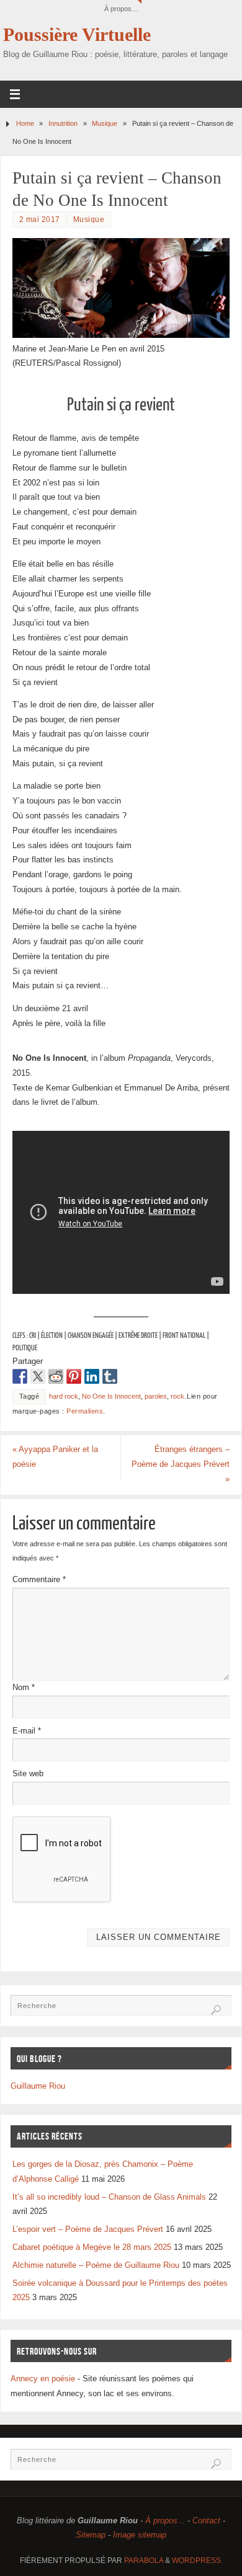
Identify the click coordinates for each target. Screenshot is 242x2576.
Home (25, 123)
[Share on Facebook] (20, 1376)
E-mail (27, 1731)
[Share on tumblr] (110, 1376)
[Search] (216, 2010)
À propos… (121, 9)
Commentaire (39, 1580)
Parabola (144, 2561)
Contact (206, 2521)
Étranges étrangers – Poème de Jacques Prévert (181, 1464)
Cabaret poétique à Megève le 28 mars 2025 (92, 2247)
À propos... (165, 2521)
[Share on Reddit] (56, 1376)
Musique (105, 123)
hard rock (64, 1396)
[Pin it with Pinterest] (74, 1376)
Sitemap (91, 2535)
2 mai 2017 (40, 219)
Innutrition (63, 123)
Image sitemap (140, 2535)
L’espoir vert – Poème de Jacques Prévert (88, 2229)
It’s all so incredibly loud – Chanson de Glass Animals (109, 2197)
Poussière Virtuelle (77, 35)
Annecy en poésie (43, 2379)
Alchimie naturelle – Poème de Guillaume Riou (96, 2265)
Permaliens (85, 1411)
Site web (28, 1774)
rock (177, 1396)
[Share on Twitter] (38, 1376)
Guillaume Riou (38, 2086)
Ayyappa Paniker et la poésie (55, 1457)
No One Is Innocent (111, 1396)
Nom (24, 1688)
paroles (156, 1396)
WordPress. (197, 2561)
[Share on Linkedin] (92, 1376)
